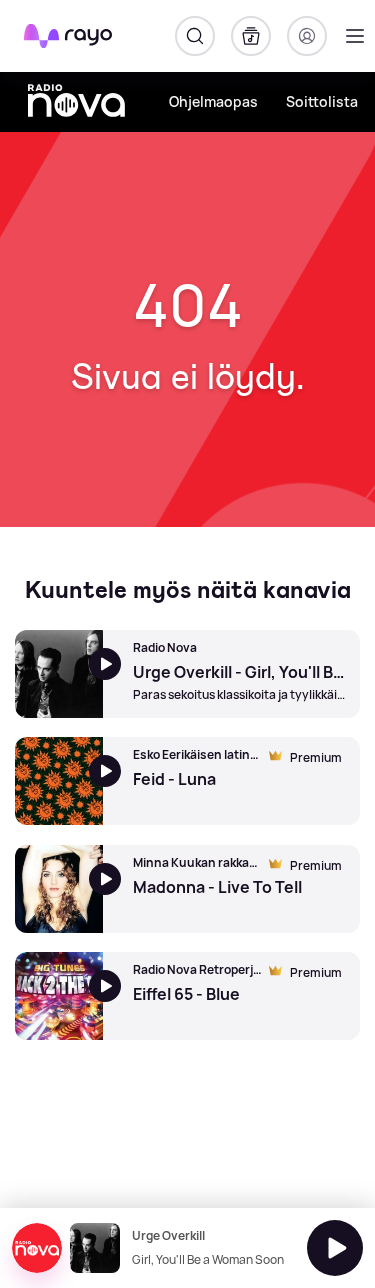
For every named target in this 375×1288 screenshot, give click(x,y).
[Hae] (195, 36)
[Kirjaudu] (307, 36)
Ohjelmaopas (213, 101)
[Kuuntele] (335, 1248)
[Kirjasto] (251, 36)
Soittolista (322, 101)
